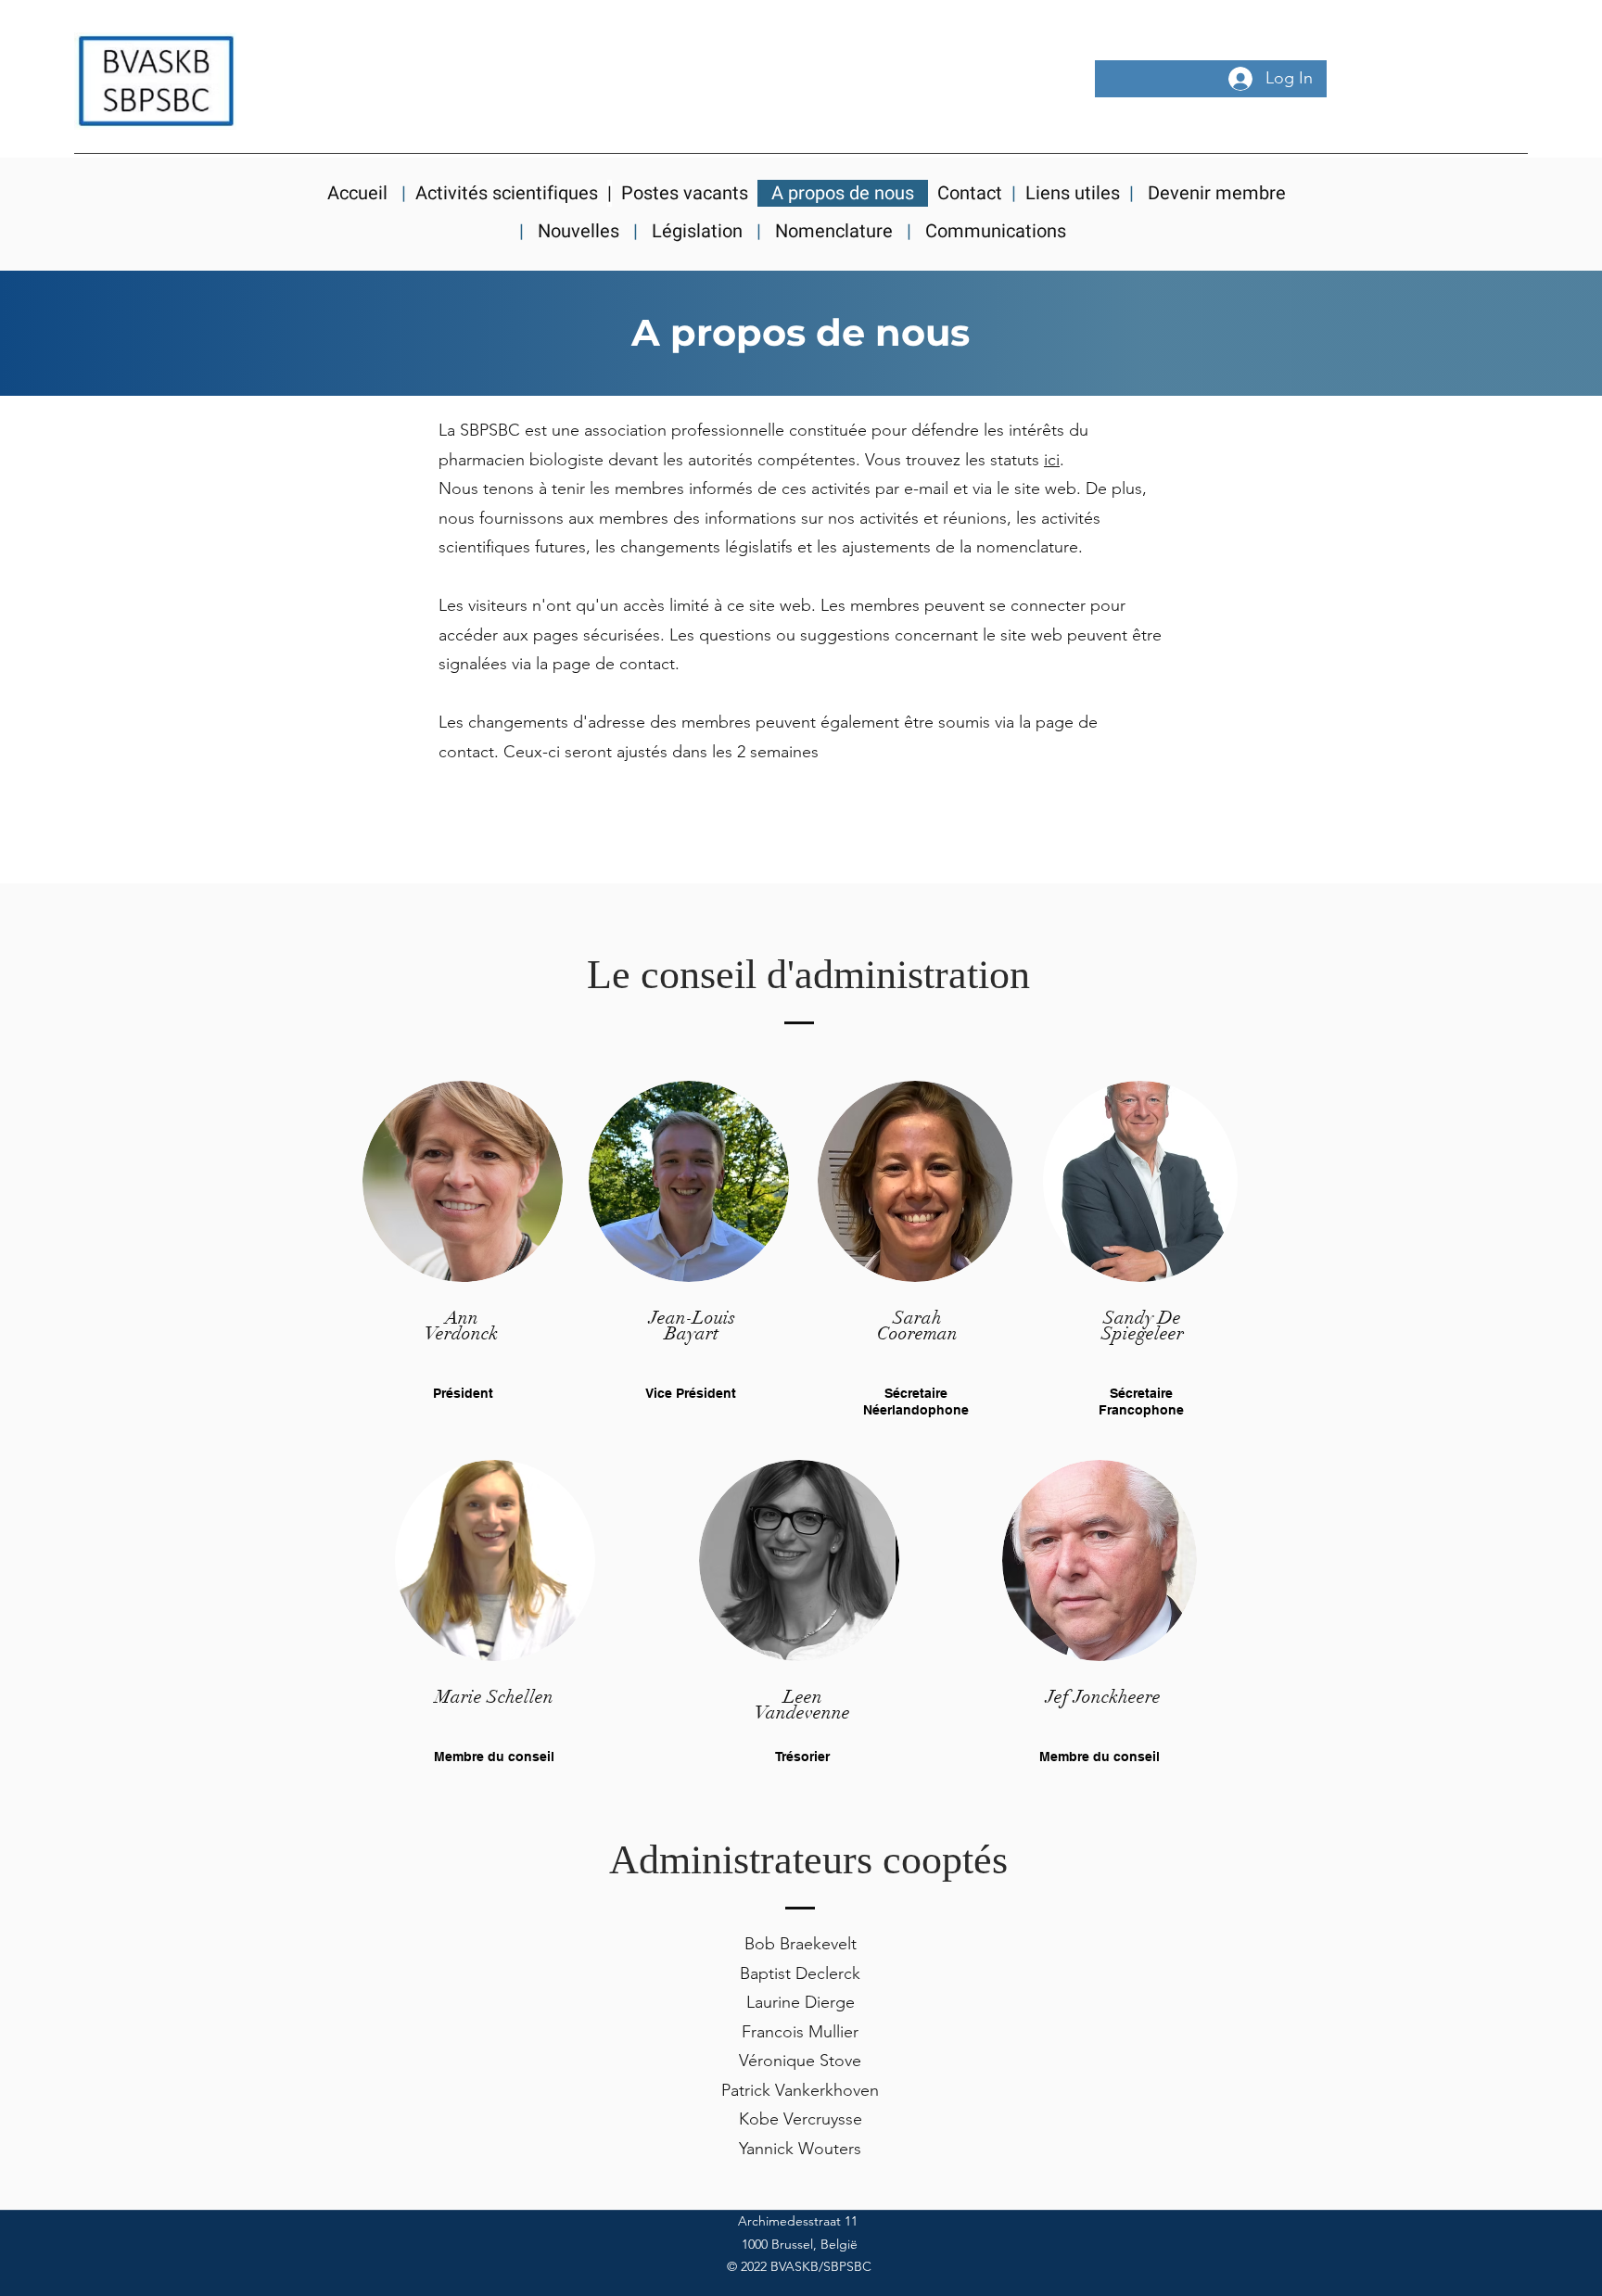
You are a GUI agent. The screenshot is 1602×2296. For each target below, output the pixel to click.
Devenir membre (1212, 193)
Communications (998, 231)
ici (1052, 460)
